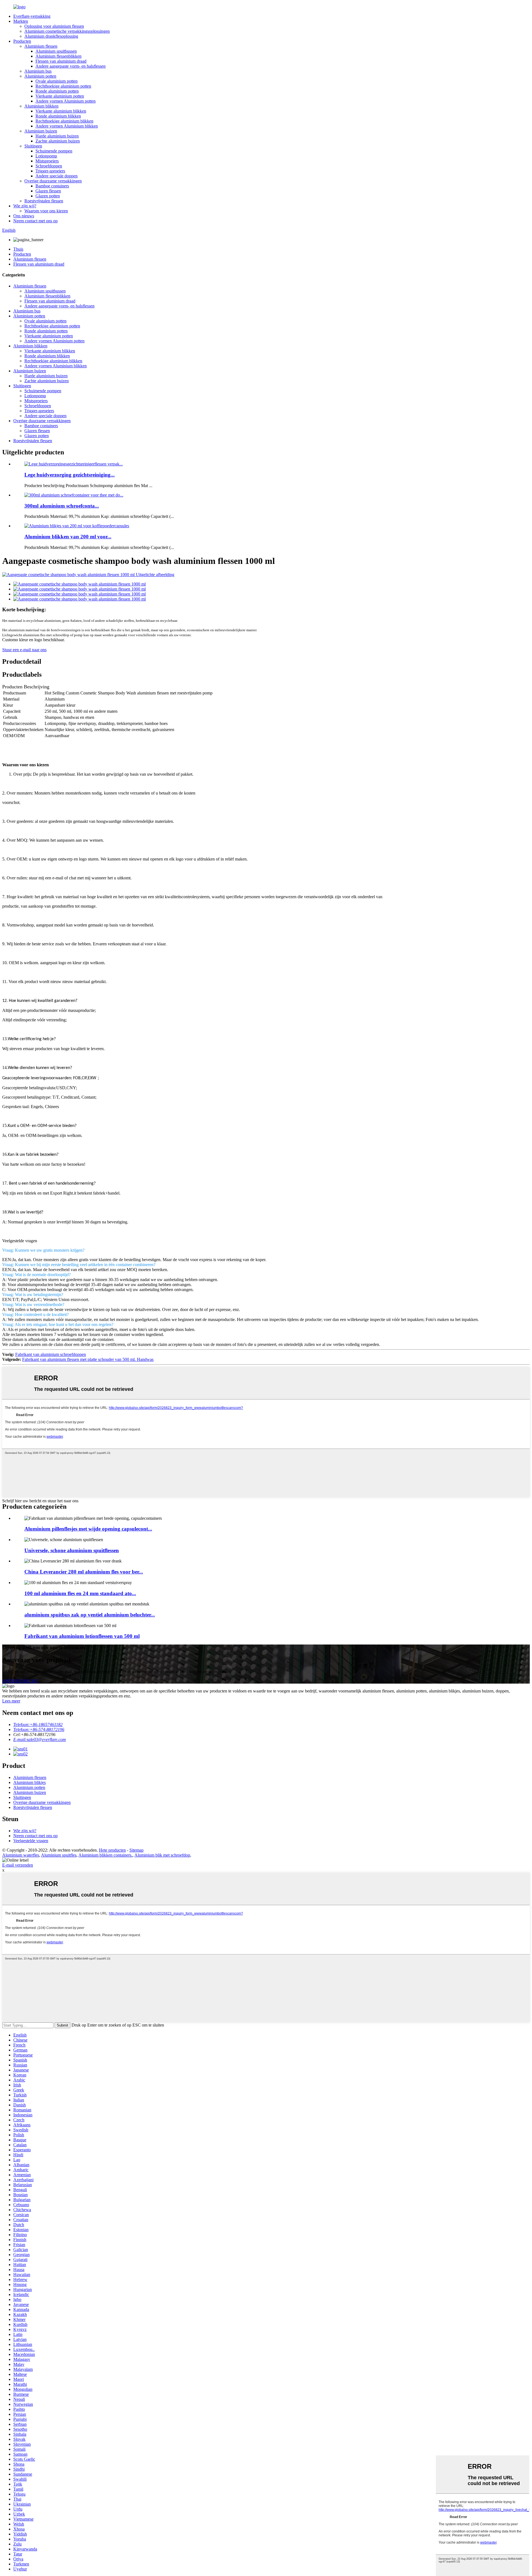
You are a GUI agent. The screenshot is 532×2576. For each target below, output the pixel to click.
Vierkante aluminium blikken (61, 111)
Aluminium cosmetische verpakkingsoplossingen (67, 31)
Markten (21, 21)
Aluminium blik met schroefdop (162, 1855)
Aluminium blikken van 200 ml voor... (68, 537)
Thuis (18, 249)
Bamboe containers (52, 186)
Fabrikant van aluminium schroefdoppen (51, 1354)
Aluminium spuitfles (59, 1855)
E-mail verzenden (18, 1865)
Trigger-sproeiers (50, 171)
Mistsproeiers (47, 161)
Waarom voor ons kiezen (46, 211)
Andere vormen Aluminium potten (66, 101)
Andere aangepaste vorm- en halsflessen (71, 66)
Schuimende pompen (54, 151)
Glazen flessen (48, 191)
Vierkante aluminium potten (60, 96)
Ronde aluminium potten (57, 91)
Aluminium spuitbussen (56, 51)
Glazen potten (48, 196)
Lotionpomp (46, 156)
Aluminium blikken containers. (105, 1855)
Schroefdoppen (49, 166)
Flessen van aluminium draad (61, 61)
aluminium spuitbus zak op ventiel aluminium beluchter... (90, 1615)
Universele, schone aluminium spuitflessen (72, 1550)
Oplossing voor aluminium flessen (54, 26)
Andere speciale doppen (57, 176)
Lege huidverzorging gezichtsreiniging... (70, 475)
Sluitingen (33, 146)
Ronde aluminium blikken (58, 116)
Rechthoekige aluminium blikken (64, 121)
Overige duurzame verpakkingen (53, 181)
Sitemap (136, 1850)
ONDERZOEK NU (20, 1681)
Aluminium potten (40, 76)
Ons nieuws (24, 216)
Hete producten (112, 1850)
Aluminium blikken (41, 106)
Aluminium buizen (41, 131)
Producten (22, 41)
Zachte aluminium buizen (58, 141)
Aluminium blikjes (30, 1782)
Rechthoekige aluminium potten (63, 86)
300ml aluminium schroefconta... (62, 506)
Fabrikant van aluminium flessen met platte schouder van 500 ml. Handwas (88, 1359)
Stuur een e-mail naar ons (24, 650)
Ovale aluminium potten (57, 81)
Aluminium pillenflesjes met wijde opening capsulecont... (88, 1529)
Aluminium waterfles (21, 1855)
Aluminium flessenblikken (58, 56)
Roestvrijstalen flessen (44, 201)
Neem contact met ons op (35, 221)
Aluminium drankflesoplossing (51, 36)
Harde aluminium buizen (57, 136)
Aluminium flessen (41, 46)
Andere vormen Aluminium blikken (67, 126)
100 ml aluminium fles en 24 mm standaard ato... (80, 1593)
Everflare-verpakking (32, 16)
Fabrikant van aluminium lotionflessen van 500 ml (82, 1636)
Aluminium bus (38, 71)
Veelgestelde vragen (31, 1841)
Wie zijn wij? (25, 206)
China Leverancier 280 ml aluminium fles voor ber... (84, 1572)
